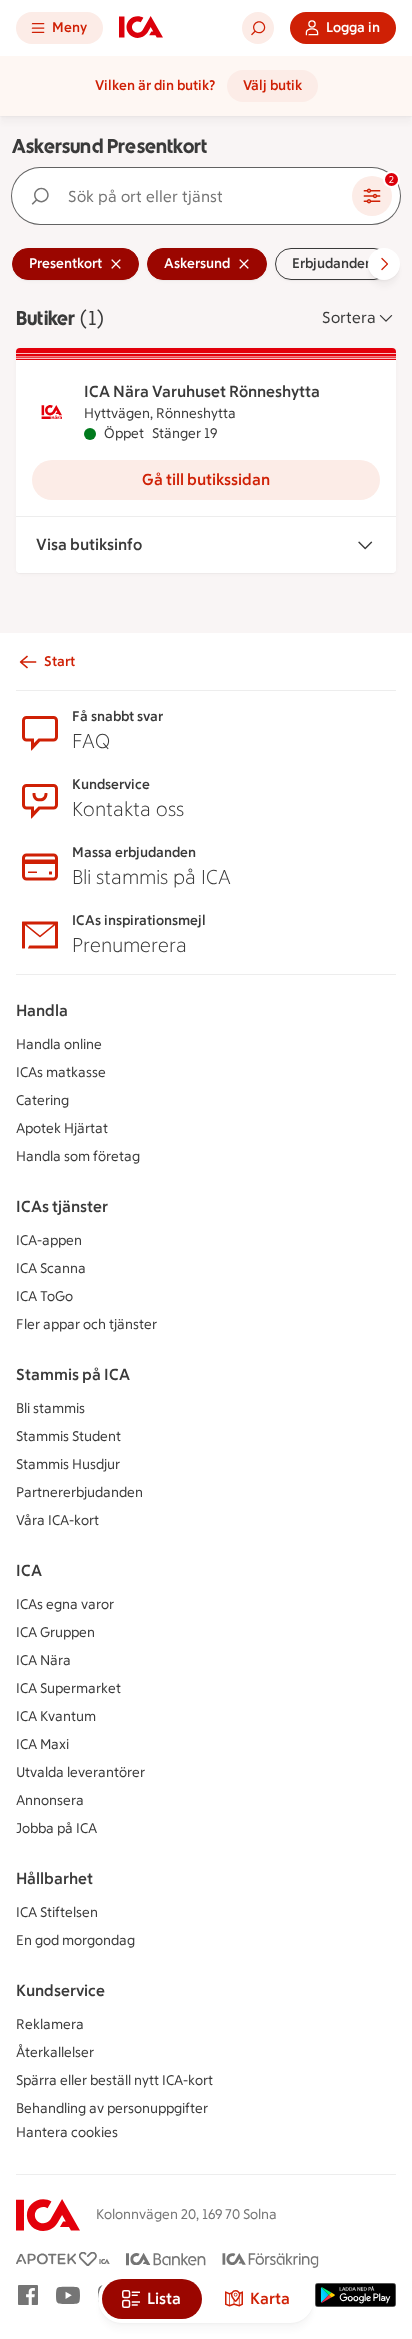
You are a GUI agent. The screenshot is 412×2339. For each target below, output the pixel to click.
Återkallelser (55, 2052)
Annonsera (50, 1800)
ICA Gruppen (55, 1632)
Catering (42, 1100)
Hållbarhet (54, 1878)
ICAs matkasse (61, 1072)
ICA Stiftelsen (57, 1912)
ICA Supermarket (68, 1688)
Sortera (349, 317)
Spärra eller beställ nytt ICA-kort (114, 2080)
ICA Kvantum (56, 1716)
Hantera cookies (67, 2132)
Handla (42, 1010)
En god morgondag (75, 1940)
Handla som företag (78, 1156)
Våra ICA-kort (57, 1520)
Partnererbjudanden (79, 1492)
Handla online (59, 1044)
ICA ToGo (44, 1296)
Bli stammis (50, 1408)
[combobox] (186, 196)
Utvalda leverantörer (80, 1772)
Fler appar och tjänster (86, 1324)
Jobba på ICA (56, 1828)
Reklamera (50, 2024)
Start (59, 661)
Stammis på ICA (73, 1374)
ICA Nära (43, 1660)
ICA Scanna (51, 1268)
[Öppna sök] (258, 28)
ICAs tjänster (62, 1206)
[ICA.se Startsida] (141, 28)
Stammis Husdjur (68, 1464)
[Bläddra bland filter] (384, 264)
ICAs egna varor (65, 1604)
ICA (29, 1570)
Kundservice (60, 1990)
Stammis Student (68, 1436)
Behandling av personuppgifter (112, 2108)
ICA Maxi (42, 1744)
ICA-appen (49, 1240)
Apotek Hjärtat (62, 1128)
